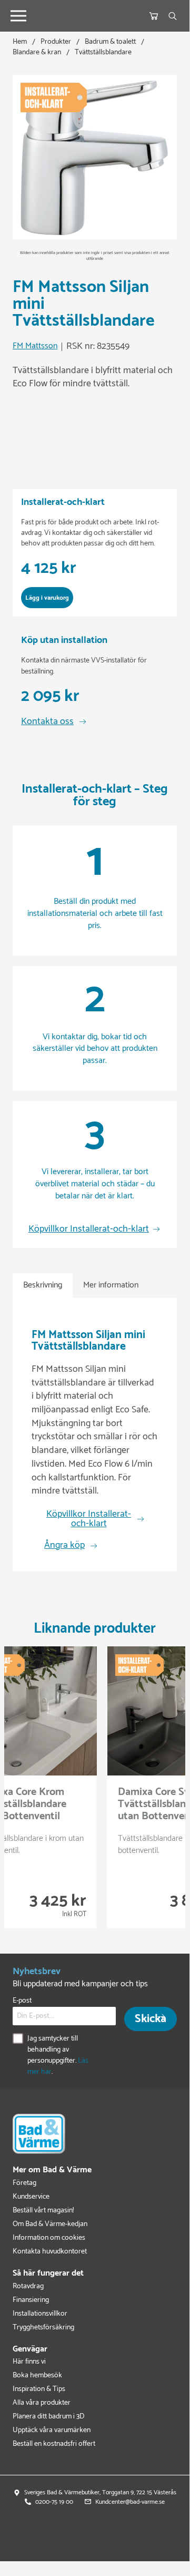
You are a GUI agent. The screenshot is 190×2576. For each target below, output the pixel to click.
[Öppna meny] (18, 16)
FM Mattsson (35, 347)
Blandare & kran (37, 52)
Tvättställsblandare (103, 52)
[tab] (43, 1286)
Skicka (151, 2019)
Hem (20, 42)
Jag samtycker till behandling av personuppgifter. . (58, 2055)
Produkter (56, 42)
